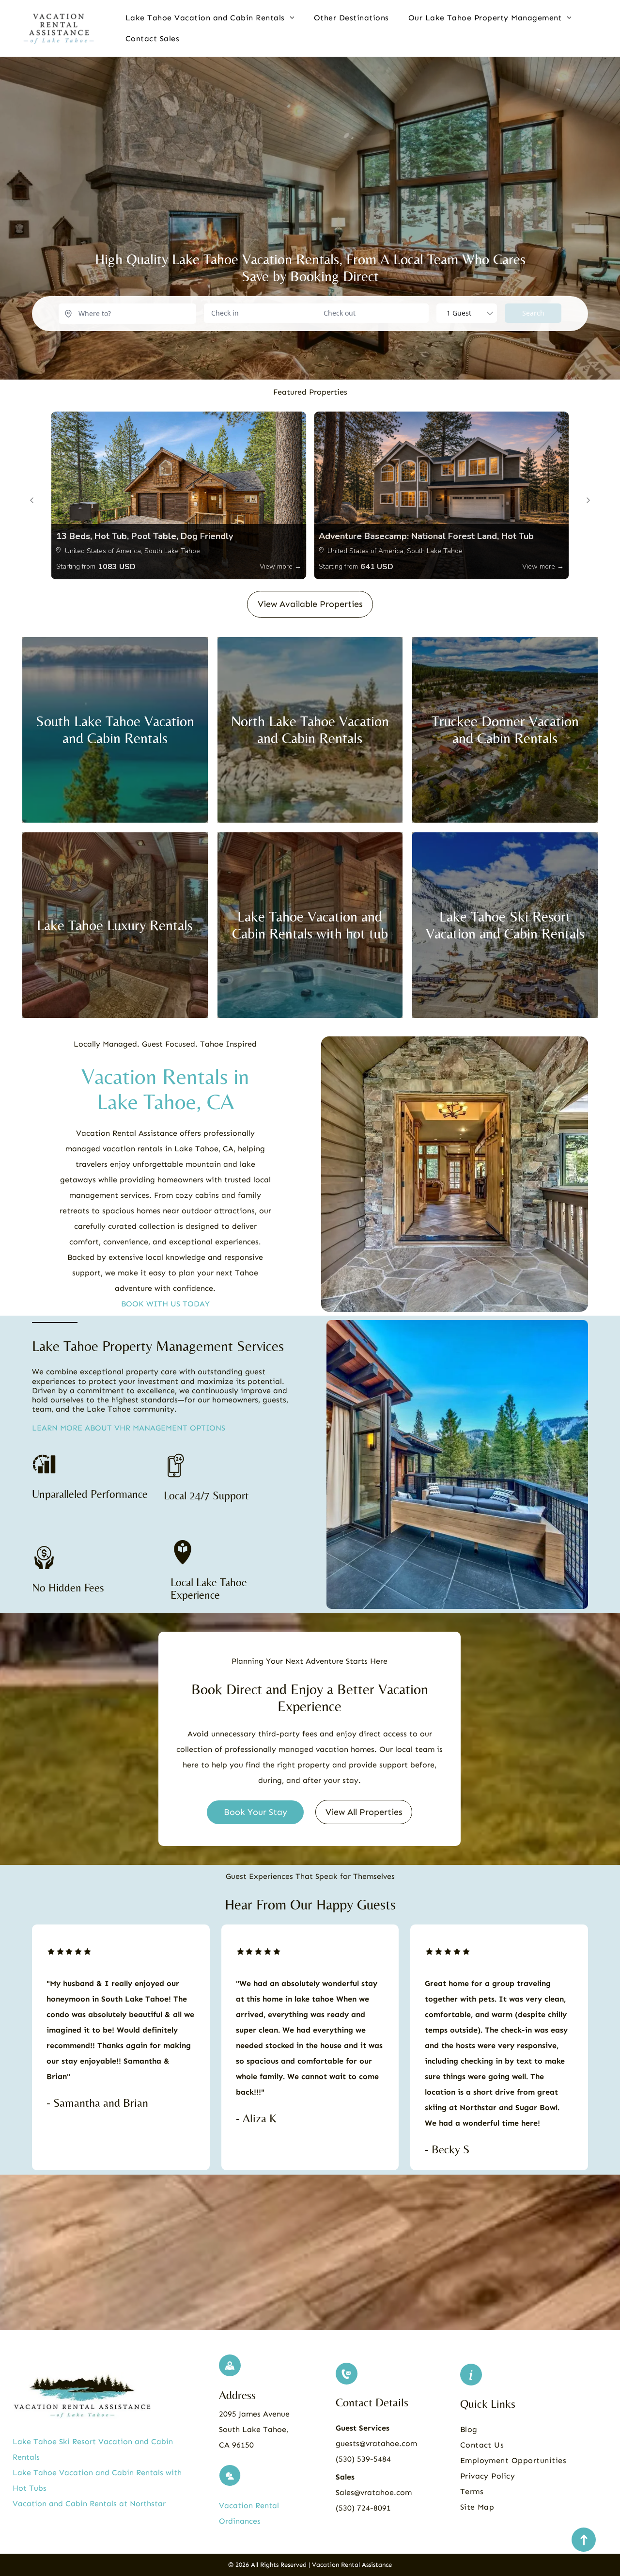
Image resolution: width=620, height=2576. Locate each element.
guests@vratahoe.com (376, 2443)
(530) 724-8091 (363, 2508)
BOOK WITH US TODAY (165, 1304)
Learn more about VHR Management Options (129, 1428)
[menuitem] (210, 18)
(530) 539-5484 (363, 2459)
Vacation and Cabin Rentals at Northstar (89, 2504)
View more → (280, 566)
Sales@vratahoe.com (374, 2492)
